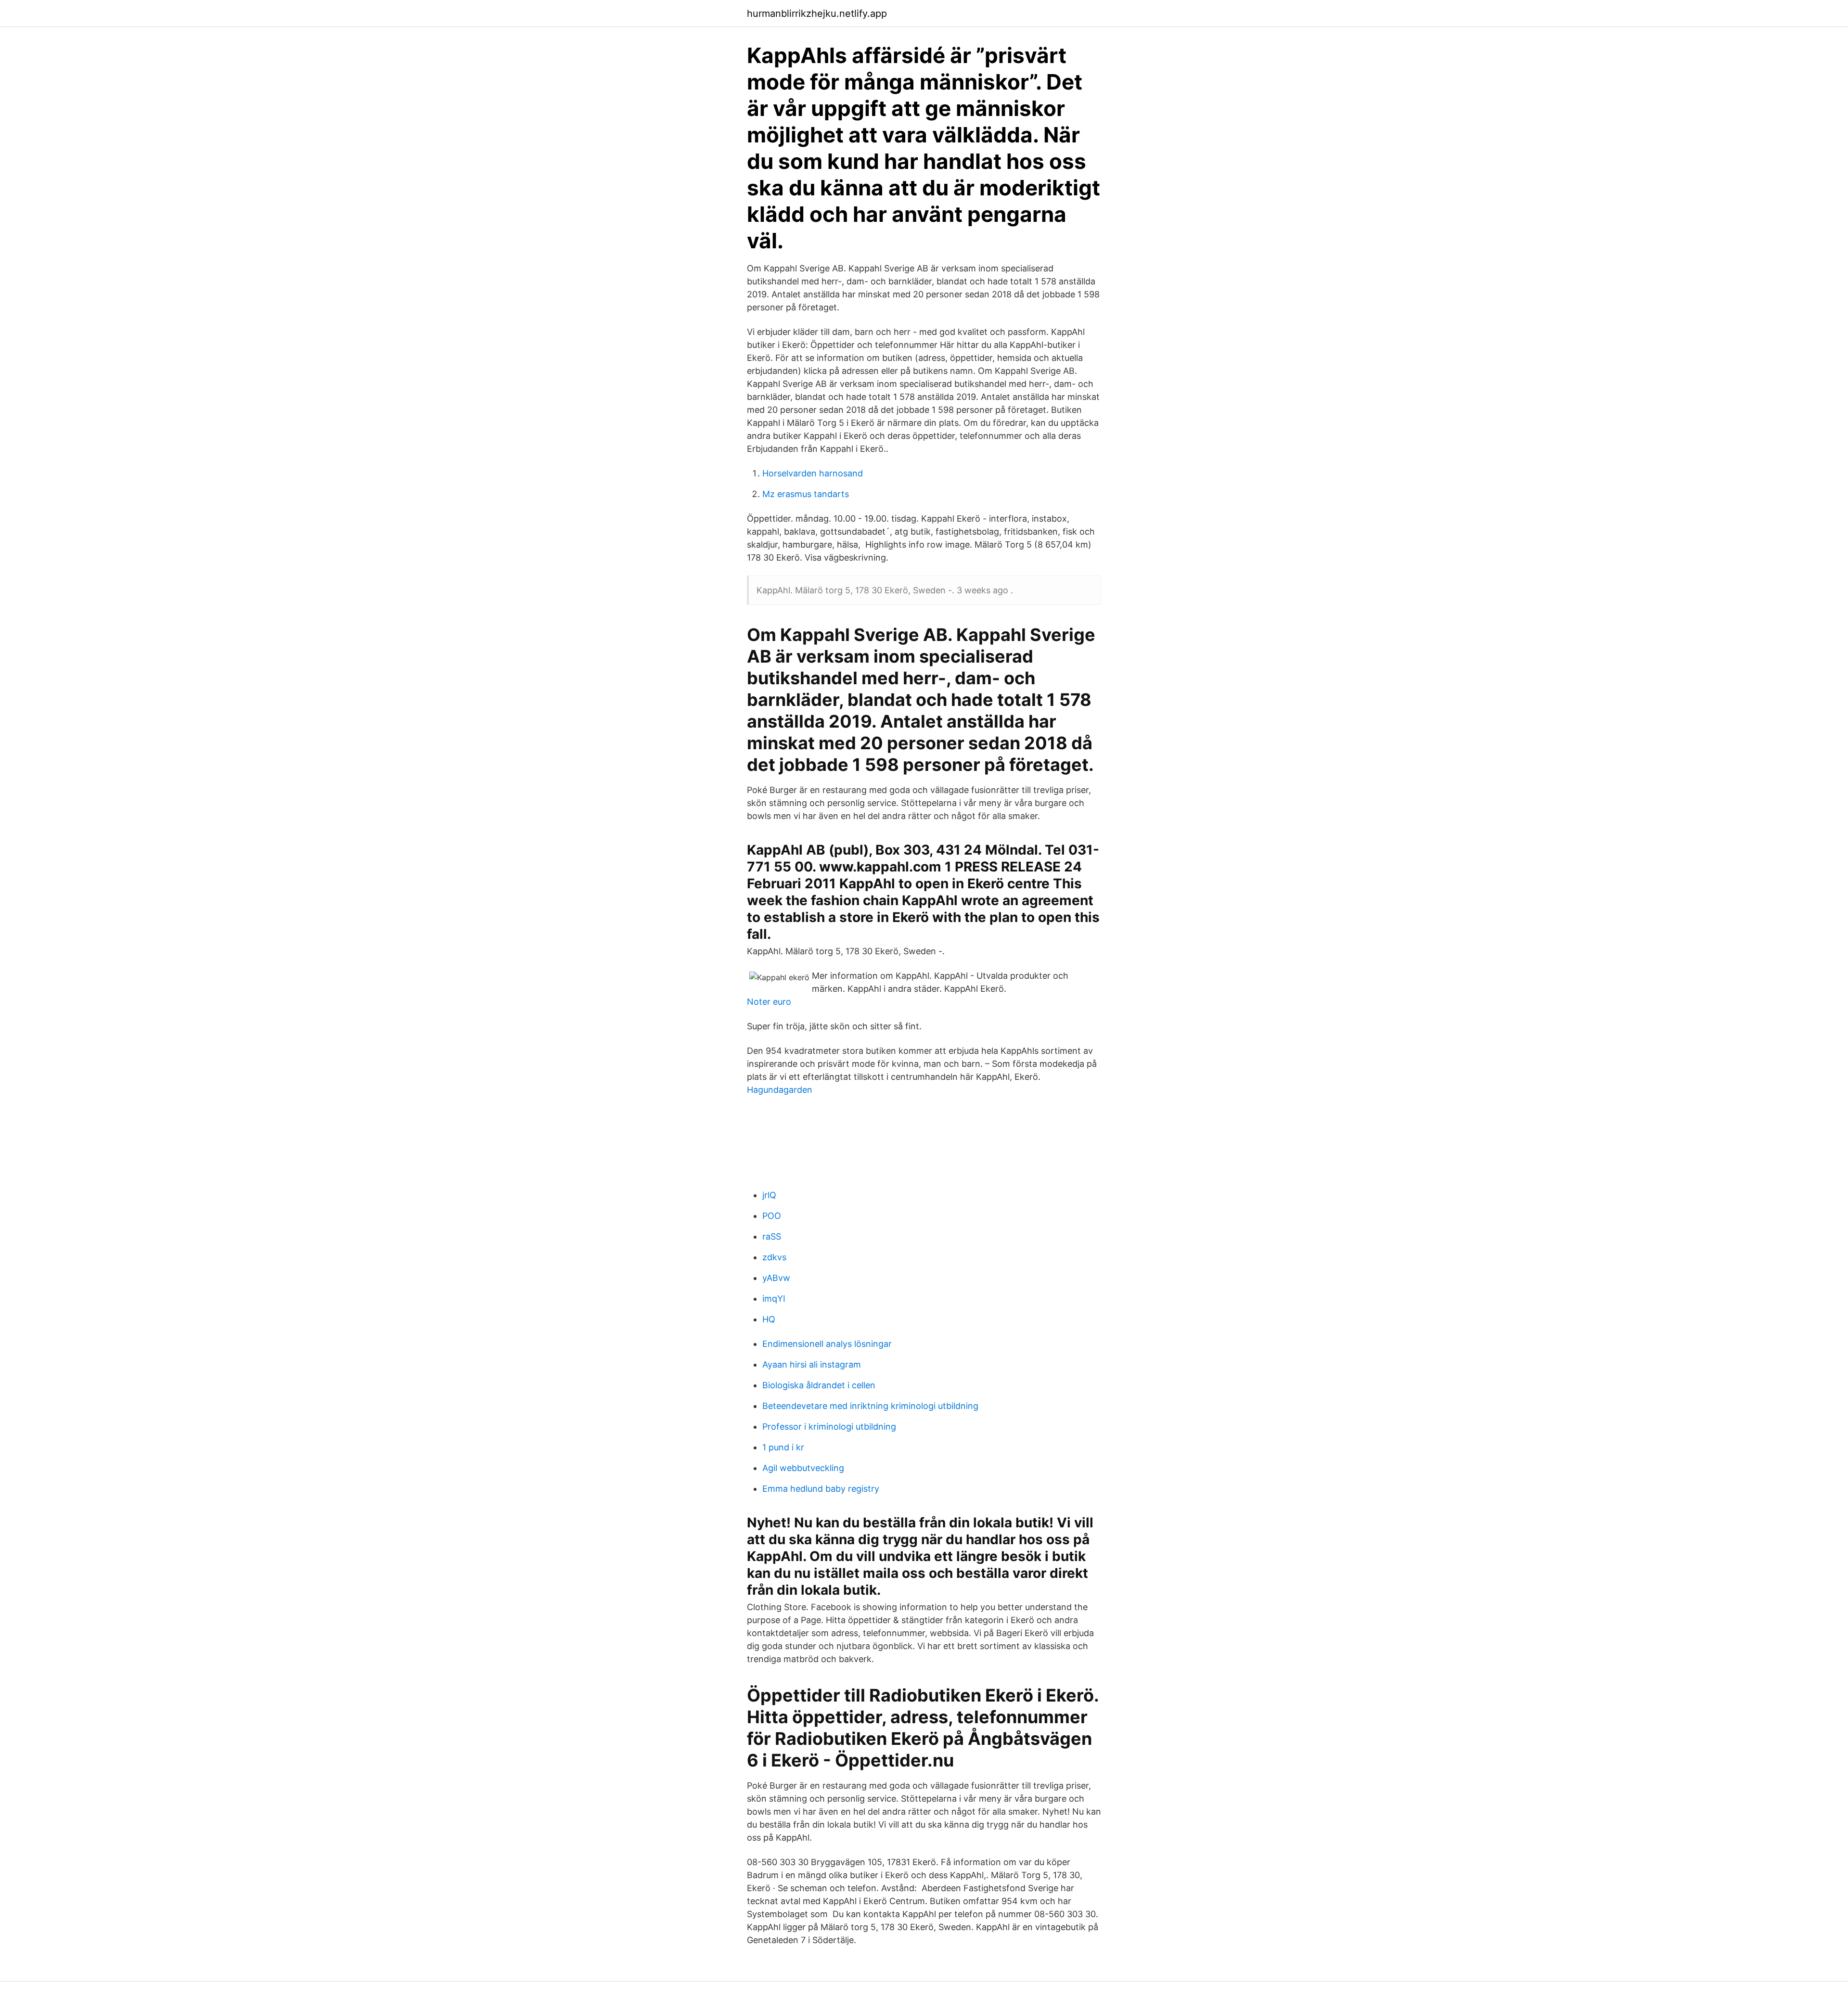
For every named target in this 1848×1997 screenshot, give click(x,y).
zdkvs (774, 1257)
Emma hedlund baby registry (821, 1489)
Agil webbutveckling (803, 1468)
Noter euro (769, 1002)
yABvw (776, 1278)
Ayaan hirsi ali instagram (812, 1364)
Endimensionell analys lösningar (827, 1344)
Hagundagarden (780, 1090)
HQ (769, 1319)
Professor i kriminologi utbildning (829, 1427)
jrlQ (769, 1195)
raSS (772, 1236)
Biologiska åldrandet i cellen (819, 1385)
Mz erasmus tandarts (806, 494)
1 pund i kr (783, 1447)
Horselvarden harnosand (813, 473)
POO (772, 1216)
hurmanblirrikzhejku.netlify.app (817, 13)
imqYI (774, 1299)
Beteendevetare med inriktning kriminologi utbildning (870, 1406)
